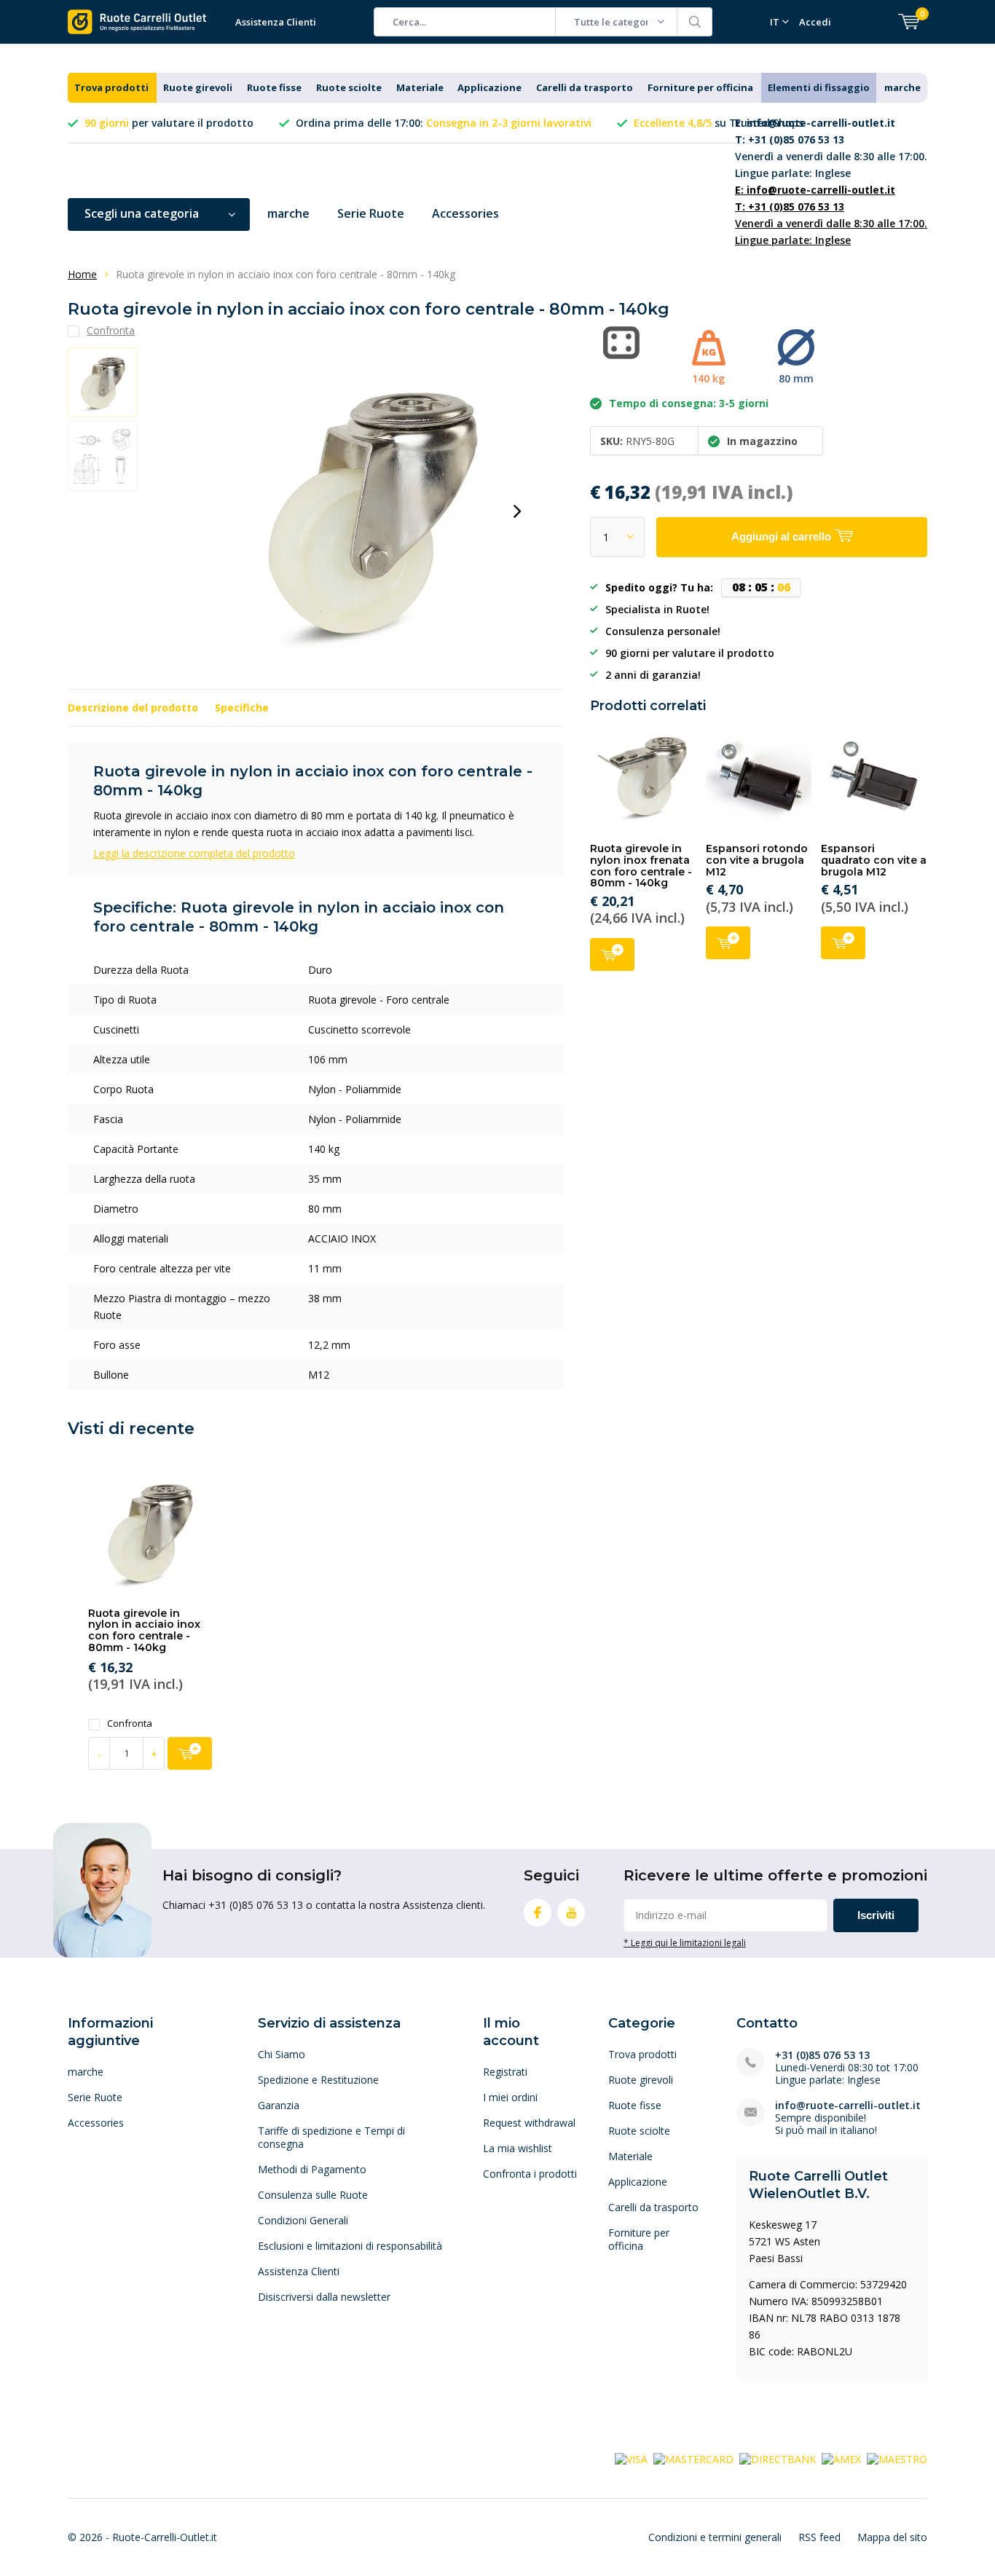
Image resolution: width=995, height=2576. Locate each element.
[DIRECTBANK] (778, 2458)
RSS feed (819, 2537)
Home (82, 274)
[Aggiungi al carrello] (190, 1753)
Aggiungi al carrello (612, 954)
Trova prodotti (111, 87)
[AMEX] (841, 2458)
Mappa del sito (892, 2537)
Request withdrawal (529, 2123)
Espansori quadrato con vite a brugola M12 (874, 860)
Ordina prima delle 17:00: (444, 123)
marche (902, 87)
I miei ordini (510, 2097)
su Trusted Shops (719, 123)
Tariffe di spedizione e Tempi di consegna (331, 2137)
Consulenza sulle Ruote (313, 2195)
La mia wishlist (518, 2148)
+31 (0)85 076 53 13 (822, 2055)
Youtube (571, 1913)
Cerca (695, 22)
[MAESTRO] (897, 2458)
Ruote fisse (274, 87)
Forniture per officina (700, 87)
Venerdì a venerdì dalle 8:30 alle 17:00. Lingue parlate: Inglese (831, 148)
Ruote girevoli (198, 87)
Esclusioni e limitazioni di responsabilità (350, 2246)
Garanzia (279, 2105)
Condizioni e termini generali (715, 2537)
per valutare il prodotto (169, 123)
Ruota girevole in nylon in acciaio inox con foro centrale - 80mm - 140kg (144, 1630)
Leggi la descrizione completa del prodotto (194, 853)
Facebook (538, 1913)
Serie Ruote (371, 213)
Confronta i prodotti (530, 2174)
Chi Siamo (282, 2054)
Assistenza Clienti (276, 22)
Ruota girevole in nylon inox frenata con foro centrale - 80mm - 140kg (641, 866)
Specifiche (242, 708)
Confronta (130, 1724)
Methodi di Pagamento (312, 2169)
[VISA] (631, 2458)
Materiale (420, 87)
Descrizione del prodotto (133, 708)
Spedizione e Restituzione (318, 2080)
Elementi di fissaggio (819, 87)
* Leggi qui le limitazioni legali (685, 1942)
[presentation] (517, 511)
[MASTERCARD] (693, 2458)
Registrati (505, 2072)
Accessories (465, 213)
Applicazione (489, 87)
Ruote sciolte (349, 87)
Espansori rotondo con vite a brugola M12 (757, 860)
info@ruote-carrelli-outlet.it (848, 2105)
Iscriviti (876, 1915)
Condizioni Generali (303, 2220)
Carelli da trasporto (585, 87)
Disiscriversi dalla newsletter (324, 2297)
